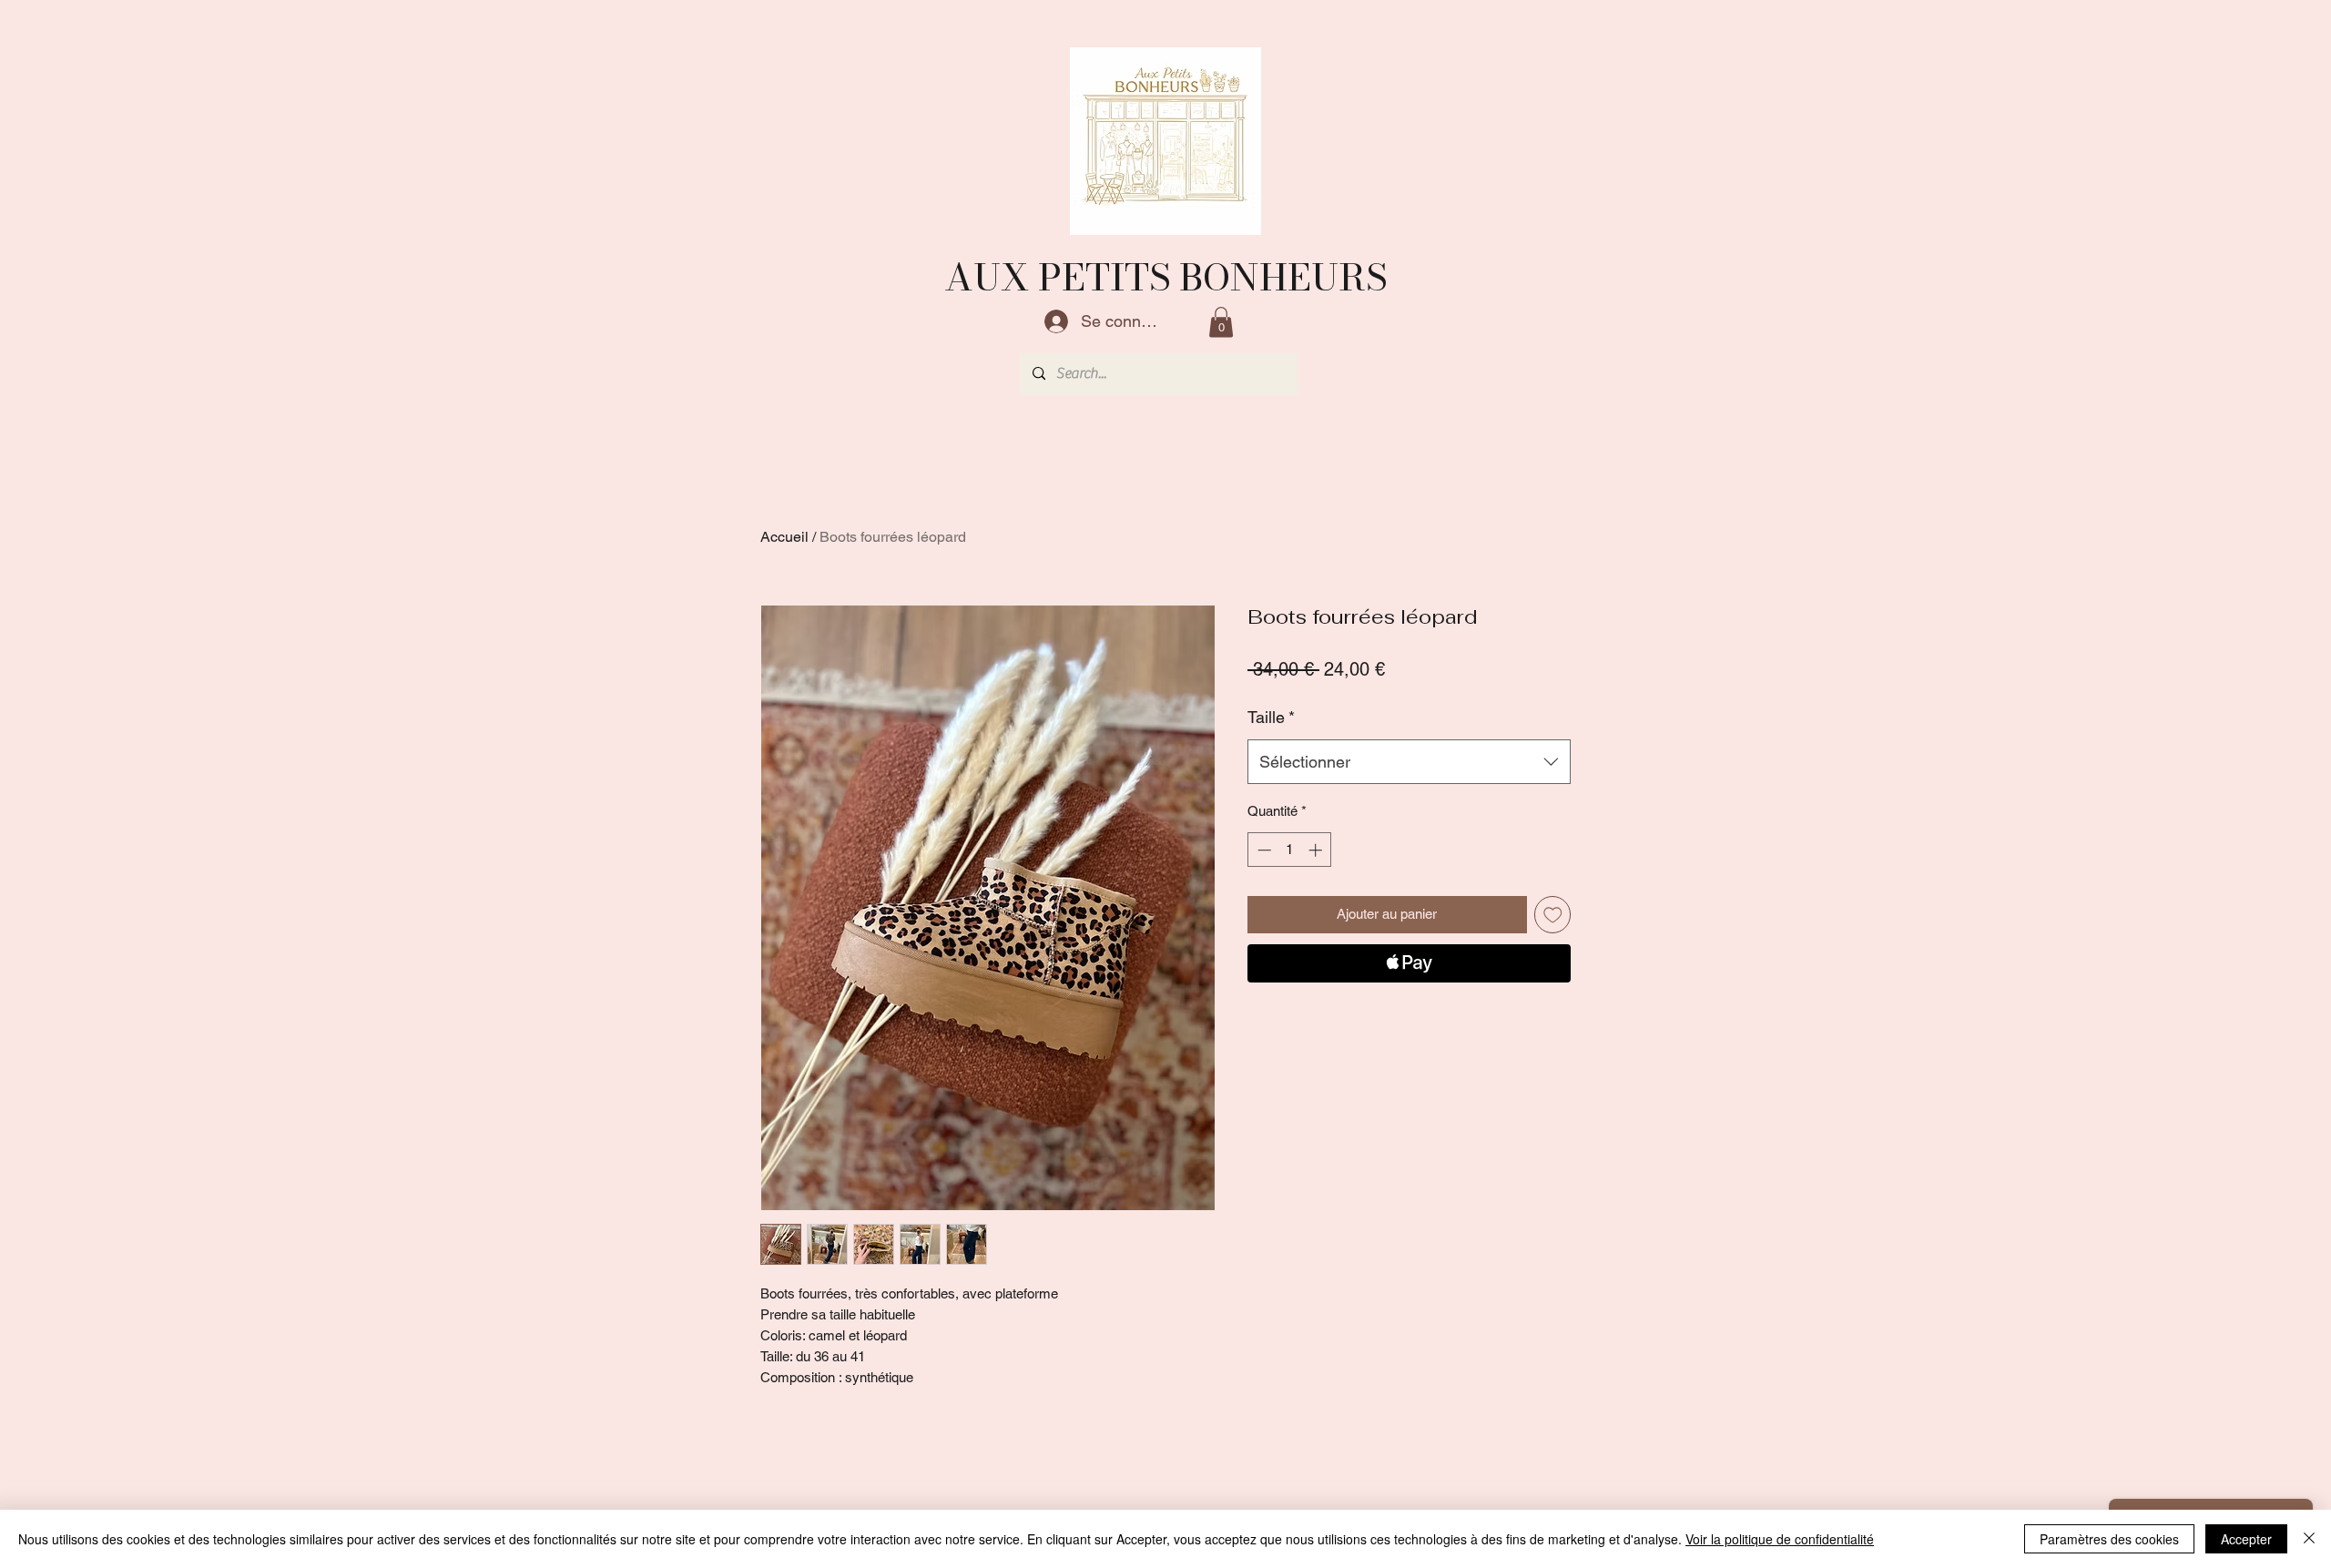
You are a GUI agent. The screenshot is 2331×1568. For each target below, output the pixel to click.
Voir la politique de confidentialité (1780, 1539)
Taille (1271, 717)
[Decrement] (1262, 850)
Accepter (2246, 1539)
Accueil (784, 537)
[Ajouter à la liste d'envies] (1553, 915)
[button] (1221, 322)
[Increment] (1317, 850)
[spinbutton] (1290, 850)
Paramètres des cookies (2109, 1539)
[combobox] (1409, 762)
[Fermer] (2309, 1539)
